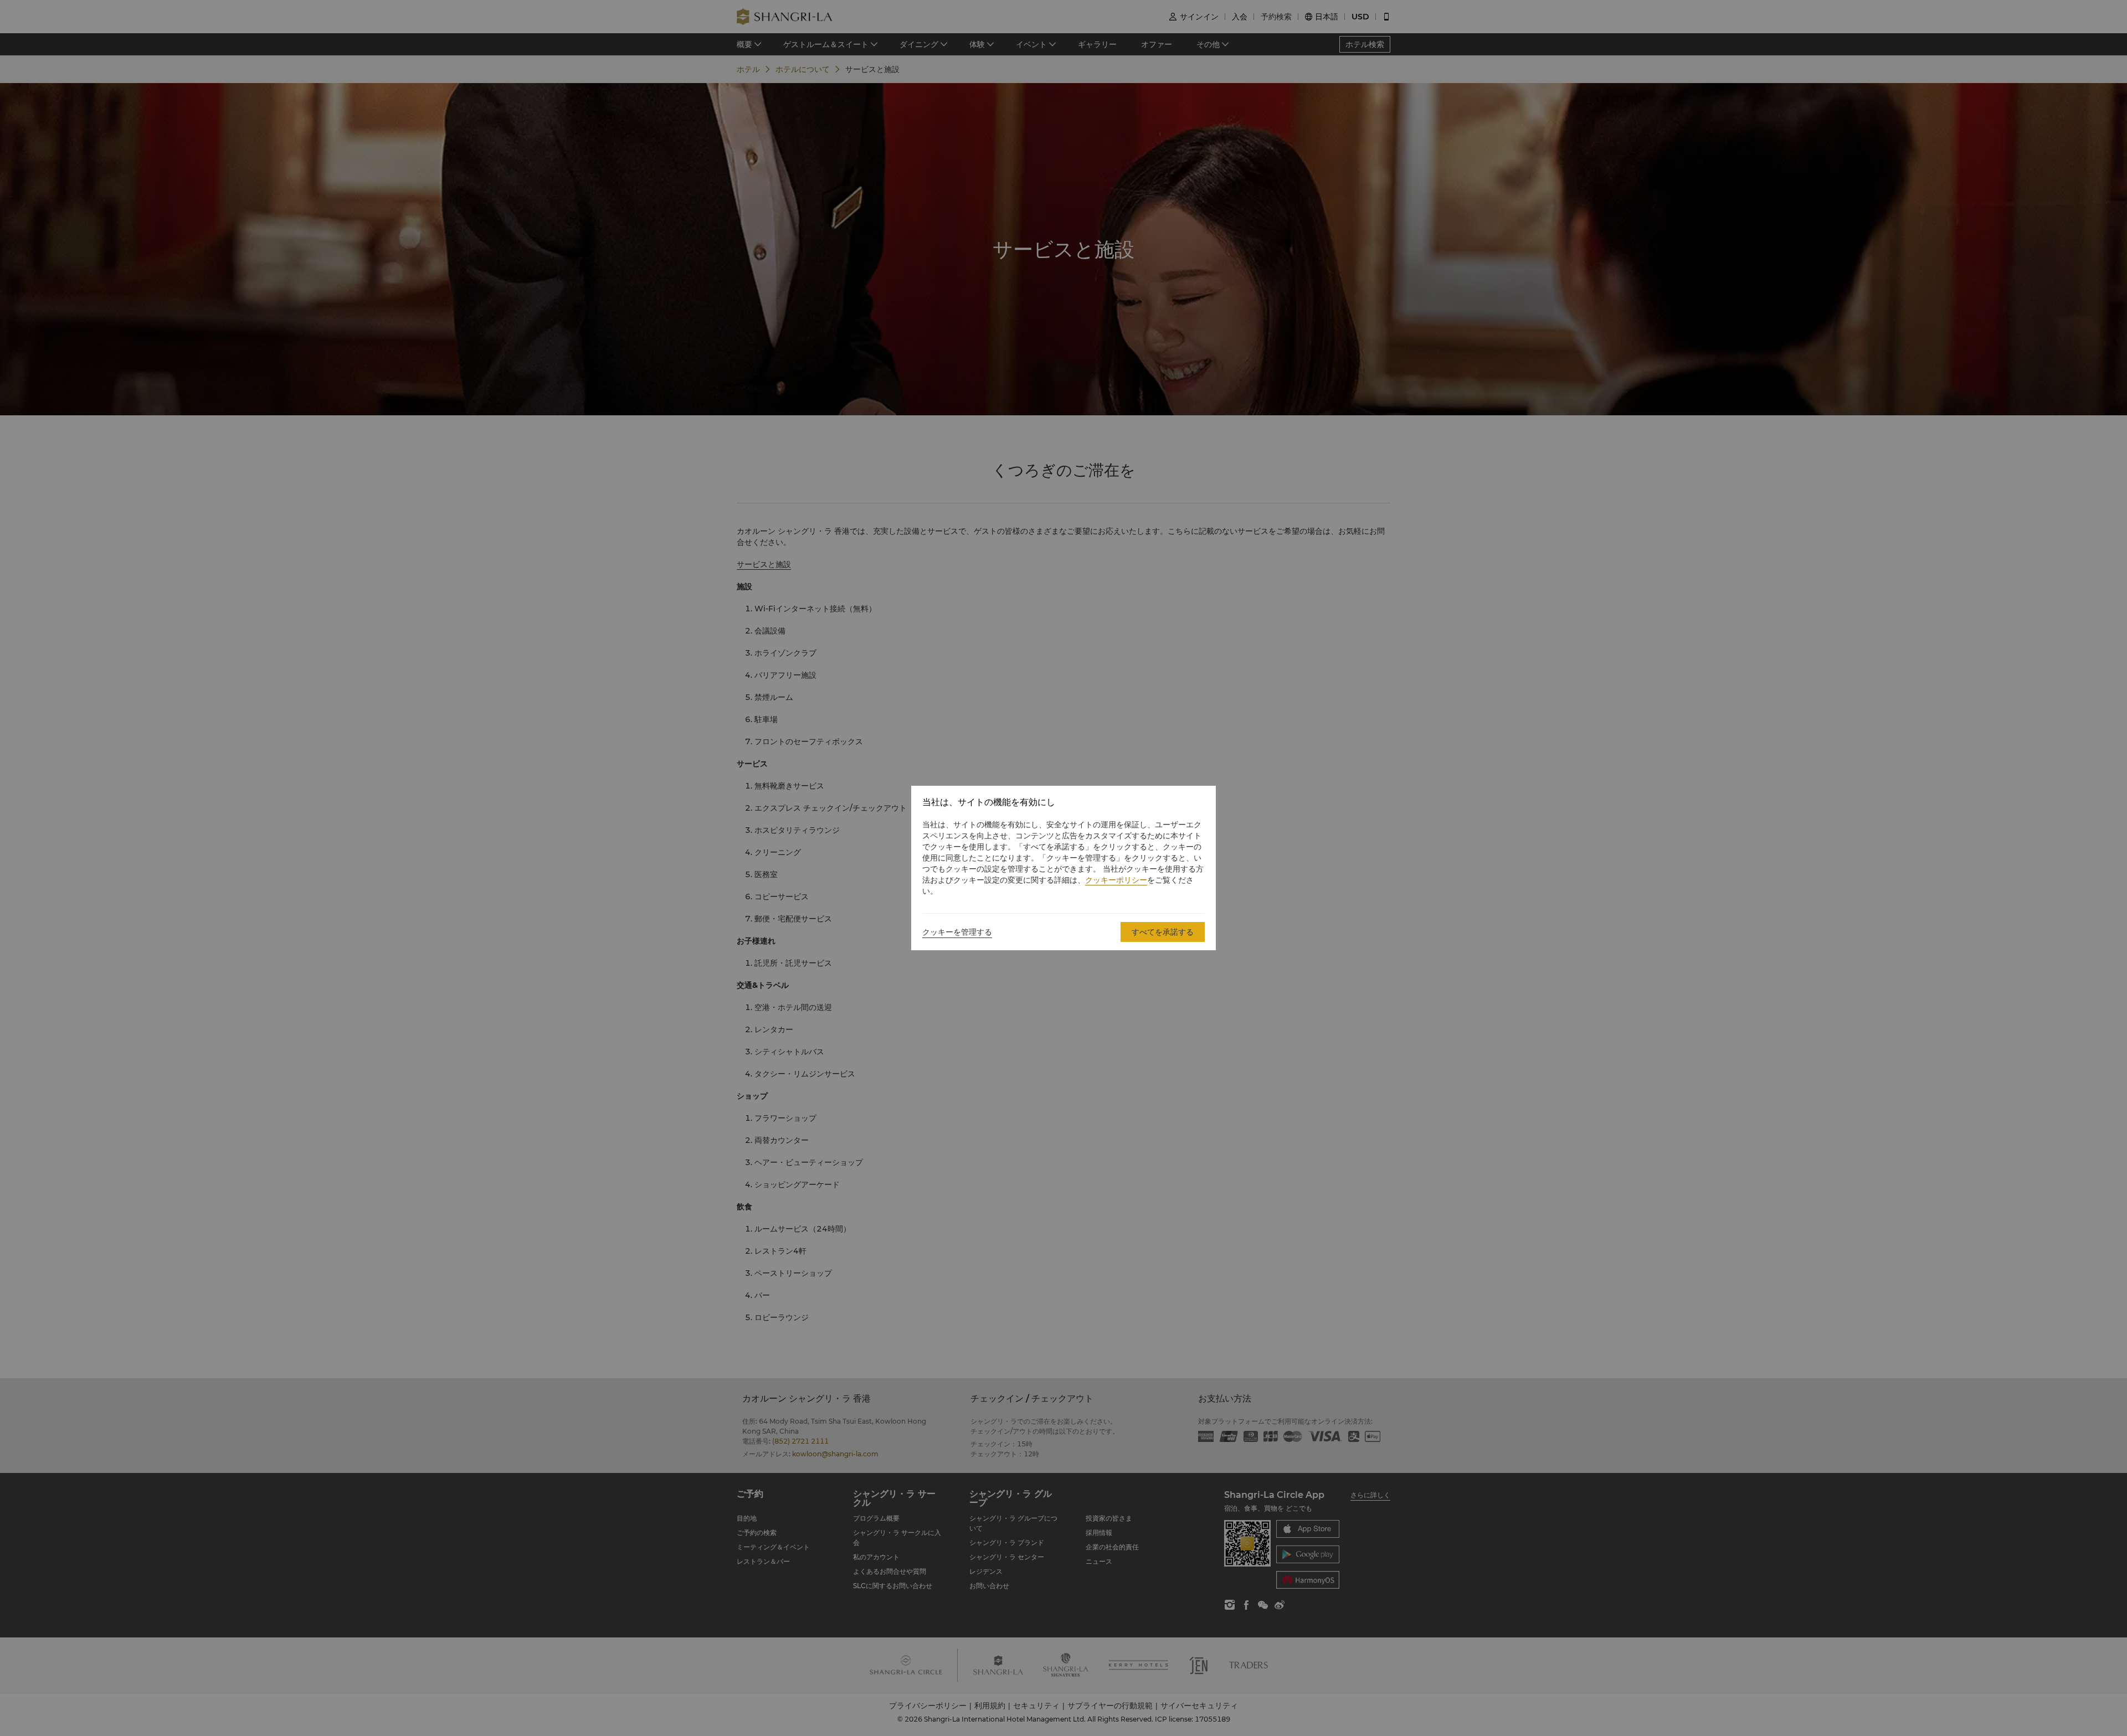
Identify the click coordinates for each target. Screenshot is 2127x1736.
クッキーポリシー (1116, 880)
